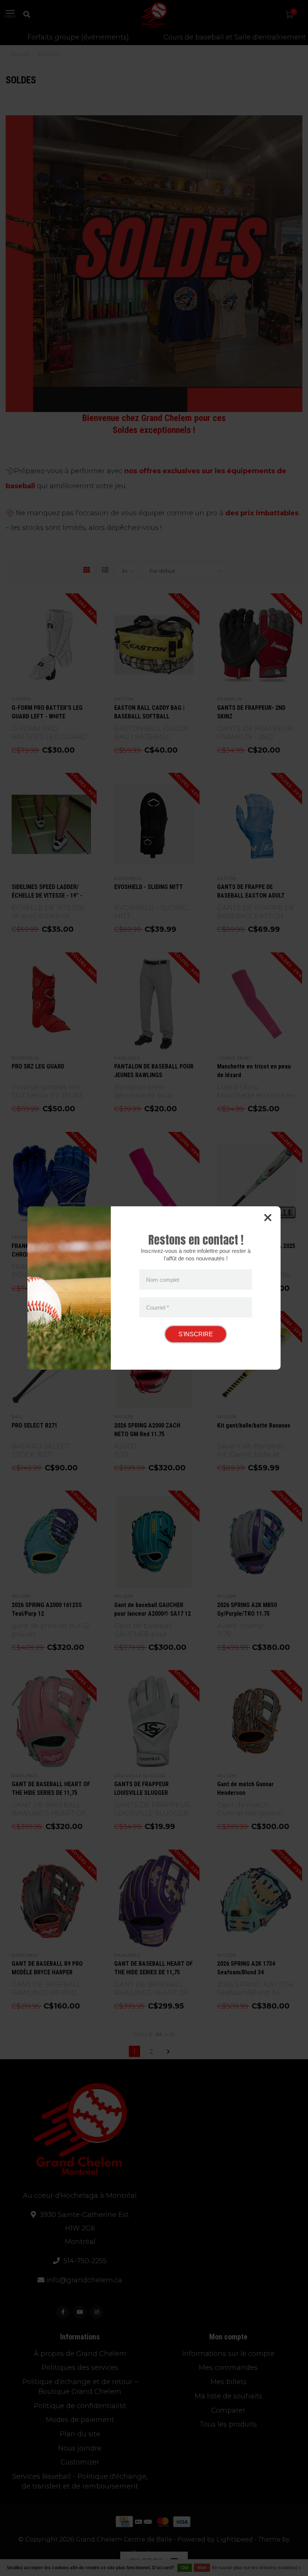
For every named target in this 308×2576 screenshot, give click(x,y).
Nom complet (163, 1280)
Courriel (158, 1307)
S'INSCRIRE (196, 1334)
